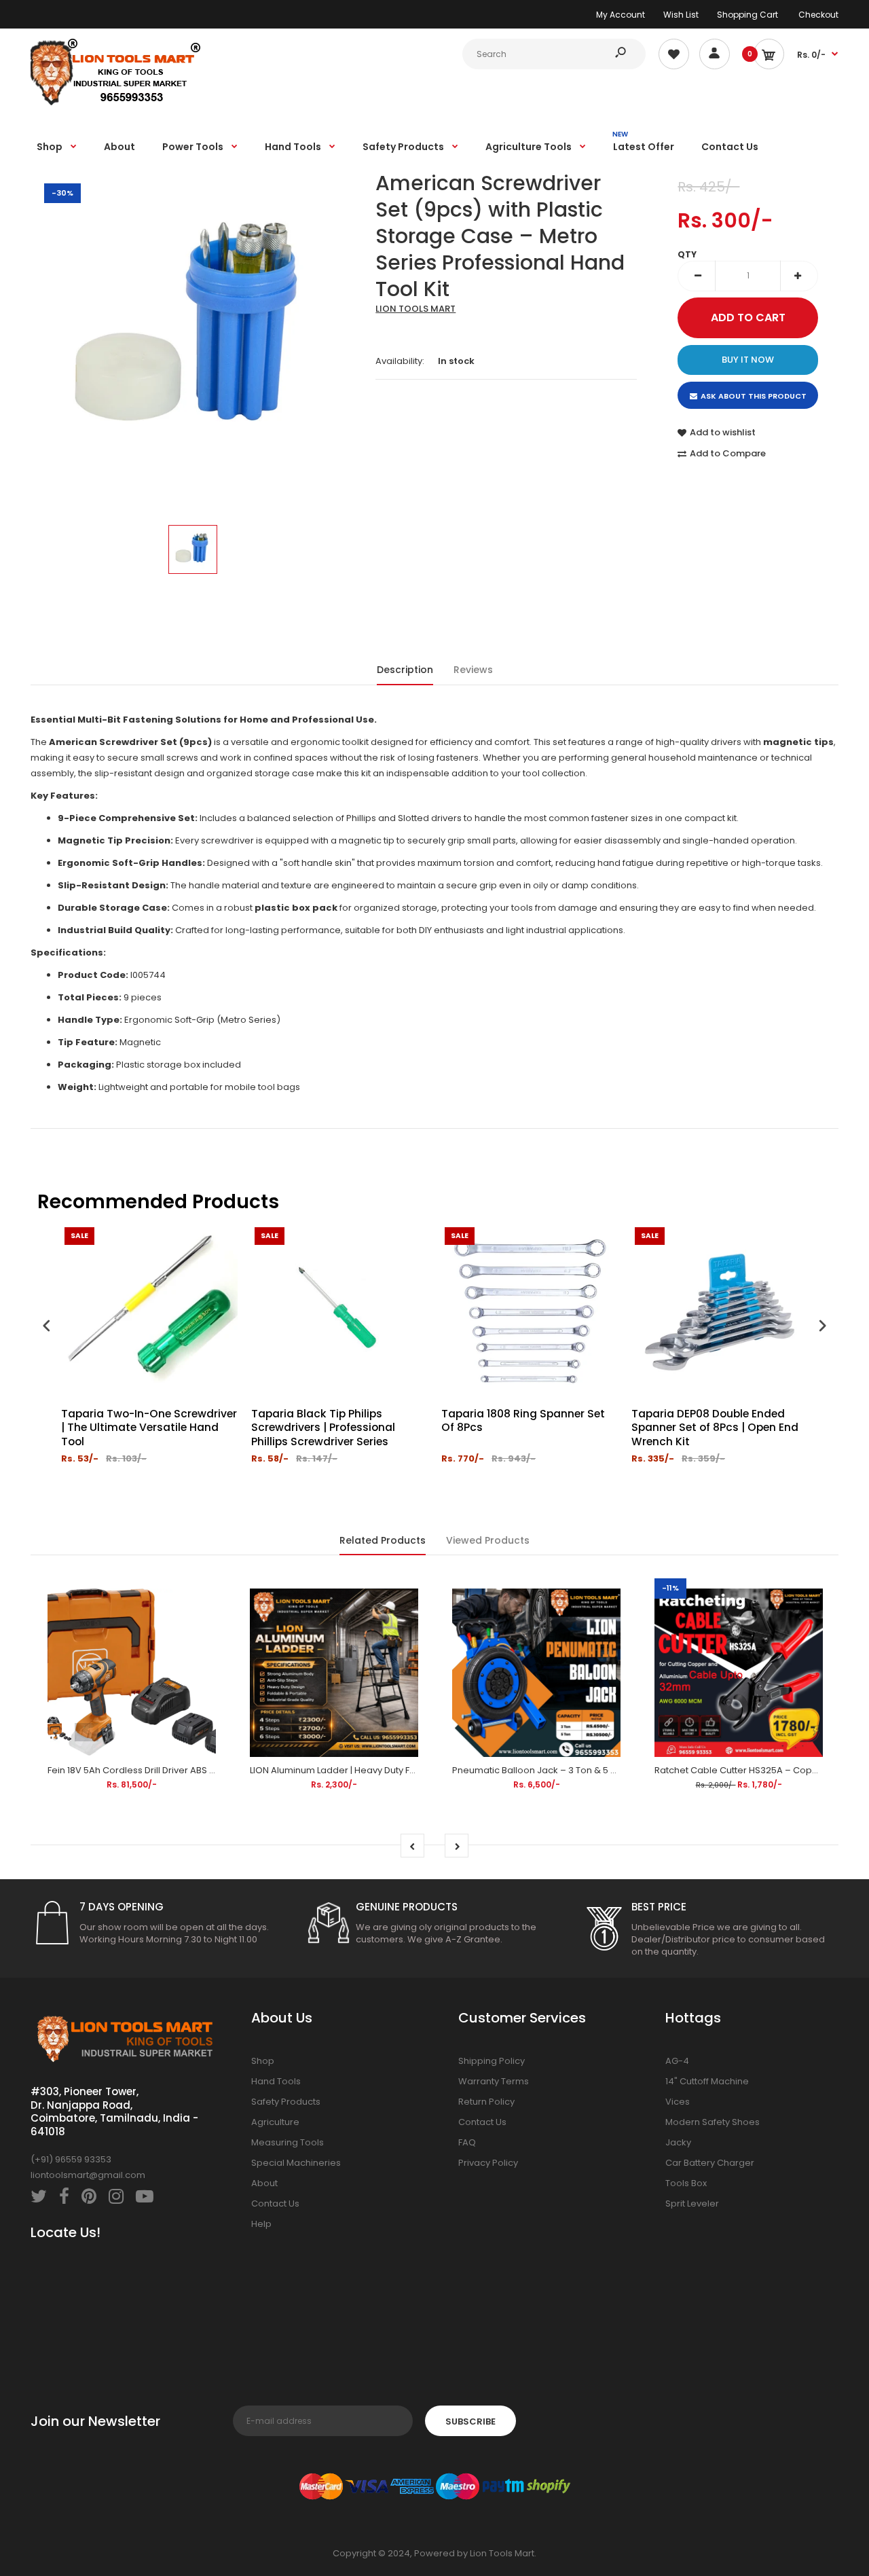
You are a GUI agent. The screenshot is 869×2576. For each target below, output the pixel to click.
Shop (263, 2061)
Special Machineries (296, 2163)
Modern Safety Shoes (713, 2122)
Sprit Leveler (692, 2203)
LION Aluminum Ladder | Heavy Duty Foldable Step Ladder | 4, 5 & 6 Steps (407, 1770)
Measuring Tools (288, 2142)
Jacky (678, 2142)
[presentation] (47, 1327)
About (264, 2183)
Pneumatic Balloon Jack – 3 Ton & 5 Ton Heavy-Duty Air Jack (585, 1770)
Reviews (473, 670)
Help (261, 2224)
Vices (678, 2102)
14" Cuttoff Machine (707, 2081)
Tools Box (686, 2183)
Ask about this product (754, 396)
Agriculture (275, 2122)
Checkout (818, 15)
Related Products (383, 1540)
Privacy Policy (488, 2163)
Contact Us (275, 2203)
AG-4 (677, 2061)
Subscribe (470, 2421)
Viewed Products (488, 1540)
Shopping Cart (747, 15)
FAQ (467, 2142)
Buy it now (748, 360)
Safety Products (286, 2102)
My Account (621, 15)
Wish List (681, 15)
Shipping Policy (492, 2061)
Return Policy (486, 2102)
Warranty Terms (494, 2081)
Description (405, 670)
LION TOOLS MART (415, 309)
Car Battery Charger (710, 2163)
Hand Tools (276, 2081)
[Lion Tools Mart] (115, 104)
